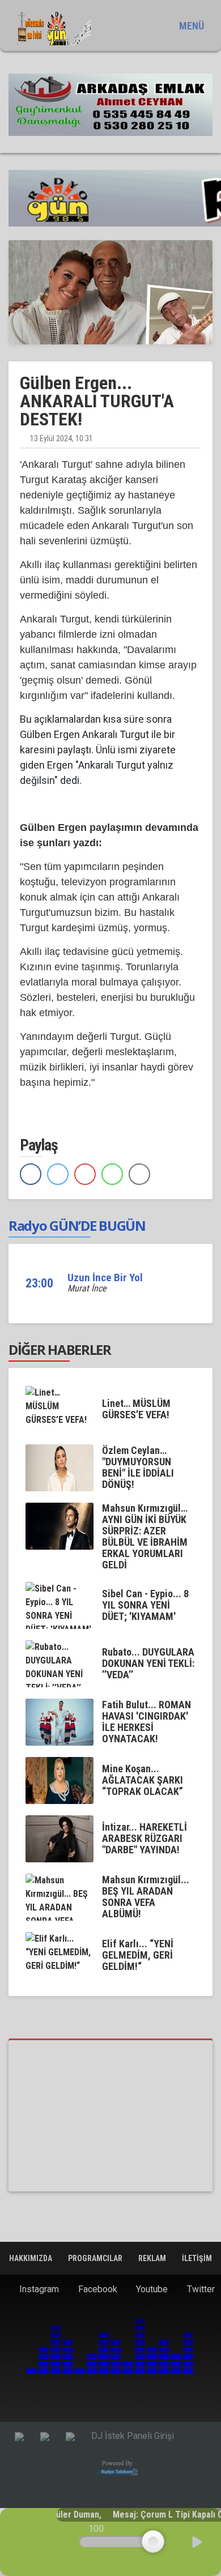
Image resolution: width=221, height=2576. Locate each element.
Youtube (151, 2289)
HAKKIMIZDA (31, 2258)
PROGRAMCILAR (96, 2258)
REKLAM (153, 2258)
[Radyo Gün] (110, 104)
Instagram (38, 2289)
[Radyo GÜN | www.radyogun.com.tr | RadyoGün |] (54, 29)
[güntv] (110, 2116)
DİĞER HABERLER (60, 1349)
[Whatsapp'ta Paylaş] (112, 1174)
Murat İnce (87, 1288)
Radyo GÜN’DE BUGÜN (77, 1225)
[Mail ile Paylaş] (139, 1174)
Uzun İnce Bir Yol (105, 1278)
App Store (154, 2400)
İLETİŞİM (197, 2258)
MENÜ (190, 26)
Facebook (97, 2289)
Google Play (68, 2400)
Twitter (200, 2289)
